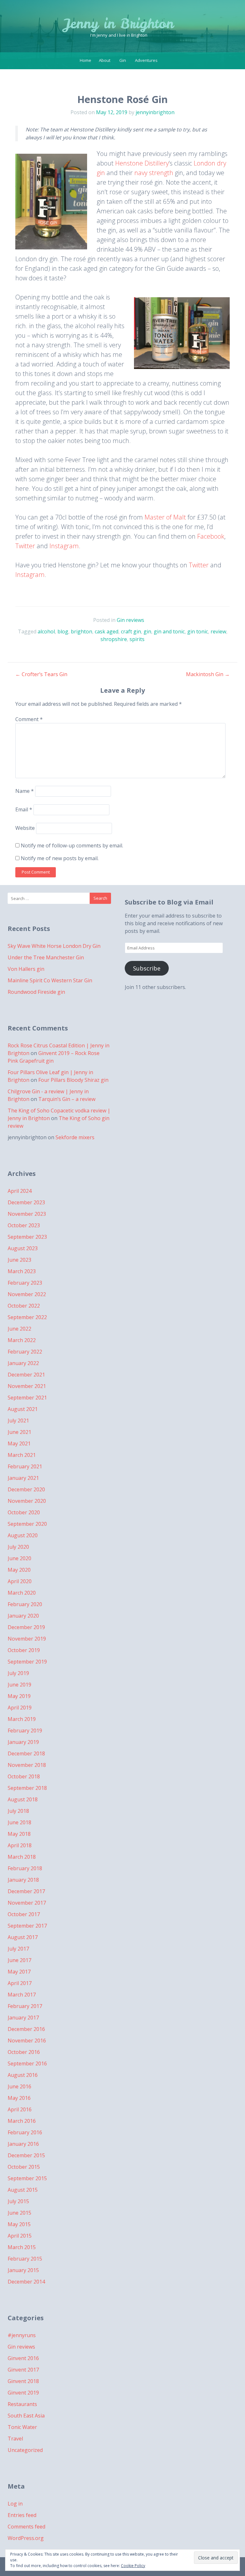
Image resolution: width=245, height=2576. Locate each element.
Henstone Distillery (142, 163)
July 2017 (18, 1949)
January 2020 (23, 1616)
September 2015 (27, 2178)
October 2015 (24, 2167)
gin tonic (198, 631)
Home (85, 60)
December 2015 (26, 2155)
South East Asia (26, 2416)
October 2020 (24, 1512)
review (218, 631)
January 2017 (23, 2018)
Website (25, 828)
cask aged (107, 631)
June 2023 (19, 1260)
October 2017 (24, 1914)
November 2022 (27, 1294)
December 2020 (26, 1489)
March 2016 (22, 2121)
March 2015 (22, 2247)
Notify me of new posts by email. (60, 858)
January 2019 (23, 1742)
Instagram (64, 546)
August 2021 (23, 1409)
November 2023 (27, 1214)
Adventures (146, 60)
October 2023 (24, 1225)
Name (25, 791)
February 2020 (25, 1604)
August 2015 (23, 2190)
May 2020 (19, 1570)
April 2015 (20, 2236)
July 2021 (18, 1421)
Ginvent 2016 (23, 2358)
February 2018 (25, 1868)
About (105, 60)
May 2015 (19, 2224)
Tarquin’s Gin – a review (67, 1099)
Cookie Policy (133, 2566)
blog (63, 631)
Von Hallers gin (26, 969)
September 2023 (27, 1237)
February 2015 (25, 2259)
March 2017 (22, 1995)
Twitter (25, 546)
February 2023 (25, 1283)
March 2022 (22, 1340)
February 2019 (25, 1731)
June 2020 (19, 1558)
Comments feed (26, 2527)
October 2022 (24, 1306)
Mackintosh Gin (208, 674)
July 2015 (18, 2201)
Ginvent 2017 (23, 2370)
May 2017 (19, 1972)
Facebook (211, 536)
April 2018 (20, 1845)
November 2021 (27, 1386)
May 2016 (19, 2098)
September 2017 (27, 1926)
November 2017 (27, 1903)
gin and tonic (169, 631)
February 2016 (25, 2132)
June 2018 (19, 1822)
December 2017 (26, 1891)
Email (24, 809)
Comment (29, 719)
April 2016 (20, 2109)
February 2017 (25, 2006)
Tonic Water (22, 2427)
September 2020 (27, 1524)
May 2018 (19, 1834)
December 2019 (26, 1627)
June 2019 (19, 1685)
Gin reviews (130, 620)
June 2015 (19, 2213)
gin (147, 631)
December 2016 (26, 2029)
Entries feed (22, 2515)
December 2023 (26, 1202)
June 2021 (19, 1432)
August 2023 (23, 1248)
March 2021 (22, 1455)
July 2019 (18, 1673)
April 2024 (20, 1191)
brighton (82, 631)
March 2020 (22, 1593)
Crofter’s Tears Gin (41, 674)
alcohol (46, 631)
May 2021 (19, 1443)
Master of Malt (165, 517)
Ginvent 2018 (23, 2381)
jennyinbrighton (155, 112)
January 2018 (23, 1880)
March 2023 (22, 1271)
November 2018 (27, 1765)
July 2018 (18, 1811)
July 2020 (18, 1547)
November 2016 (27, 2041)
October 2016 (24, 2052)
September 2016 (27, 2063)
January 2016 (23, 2144)
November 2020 (27, 1501)
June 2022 (19, 1329)
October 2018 (24, 1776)
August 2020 (23, 1535)
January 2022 (23, 1363)
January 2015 (23, 2270)
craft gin (131, 631)
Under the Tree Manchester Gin (46, 957)
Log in (15, 2504)
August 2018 (23, 1799)
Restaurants (22, 2404)
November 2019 (27, 1639)
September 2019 (27, 1662)
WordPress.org (26, 2538)
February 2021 (25, 1466)
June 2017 (19, 1960)
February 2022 (25, 1352)
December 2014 (26, 2282)
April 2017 (20, 1983)
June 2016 (19, 2086)
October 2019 (24, 1650)
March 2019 (22, 1719)
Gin (123, 60)
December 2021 (26, 1375)
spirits (137, 639)
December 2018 (26, 1753)
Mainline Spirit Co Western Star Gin (50, 980)
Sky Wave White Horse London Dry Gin (54, 946)
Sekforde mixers (75, 1137)
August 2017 (23, 1937)
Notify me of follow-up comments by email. (72, 845)
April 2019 (20, 1708)
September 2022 (27, 1317)
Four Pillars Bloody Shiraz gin (73, 1080)
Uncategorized (25, 2450)
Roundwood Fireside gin (36, 992)
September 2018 (27, 1788)
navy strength (154, 173)
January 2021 (23, 1478)
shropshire (114, 639)
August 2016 (23, 2075)
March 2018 (22, 1857)
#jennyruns (22, 2335)
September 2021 (27, 1398)
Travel (15, 2439)
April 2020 (20, 1581)
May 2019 (19, 1696)
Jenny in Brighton (119, 24)
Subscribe (147, 968)
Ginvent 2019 (23, 2393)
